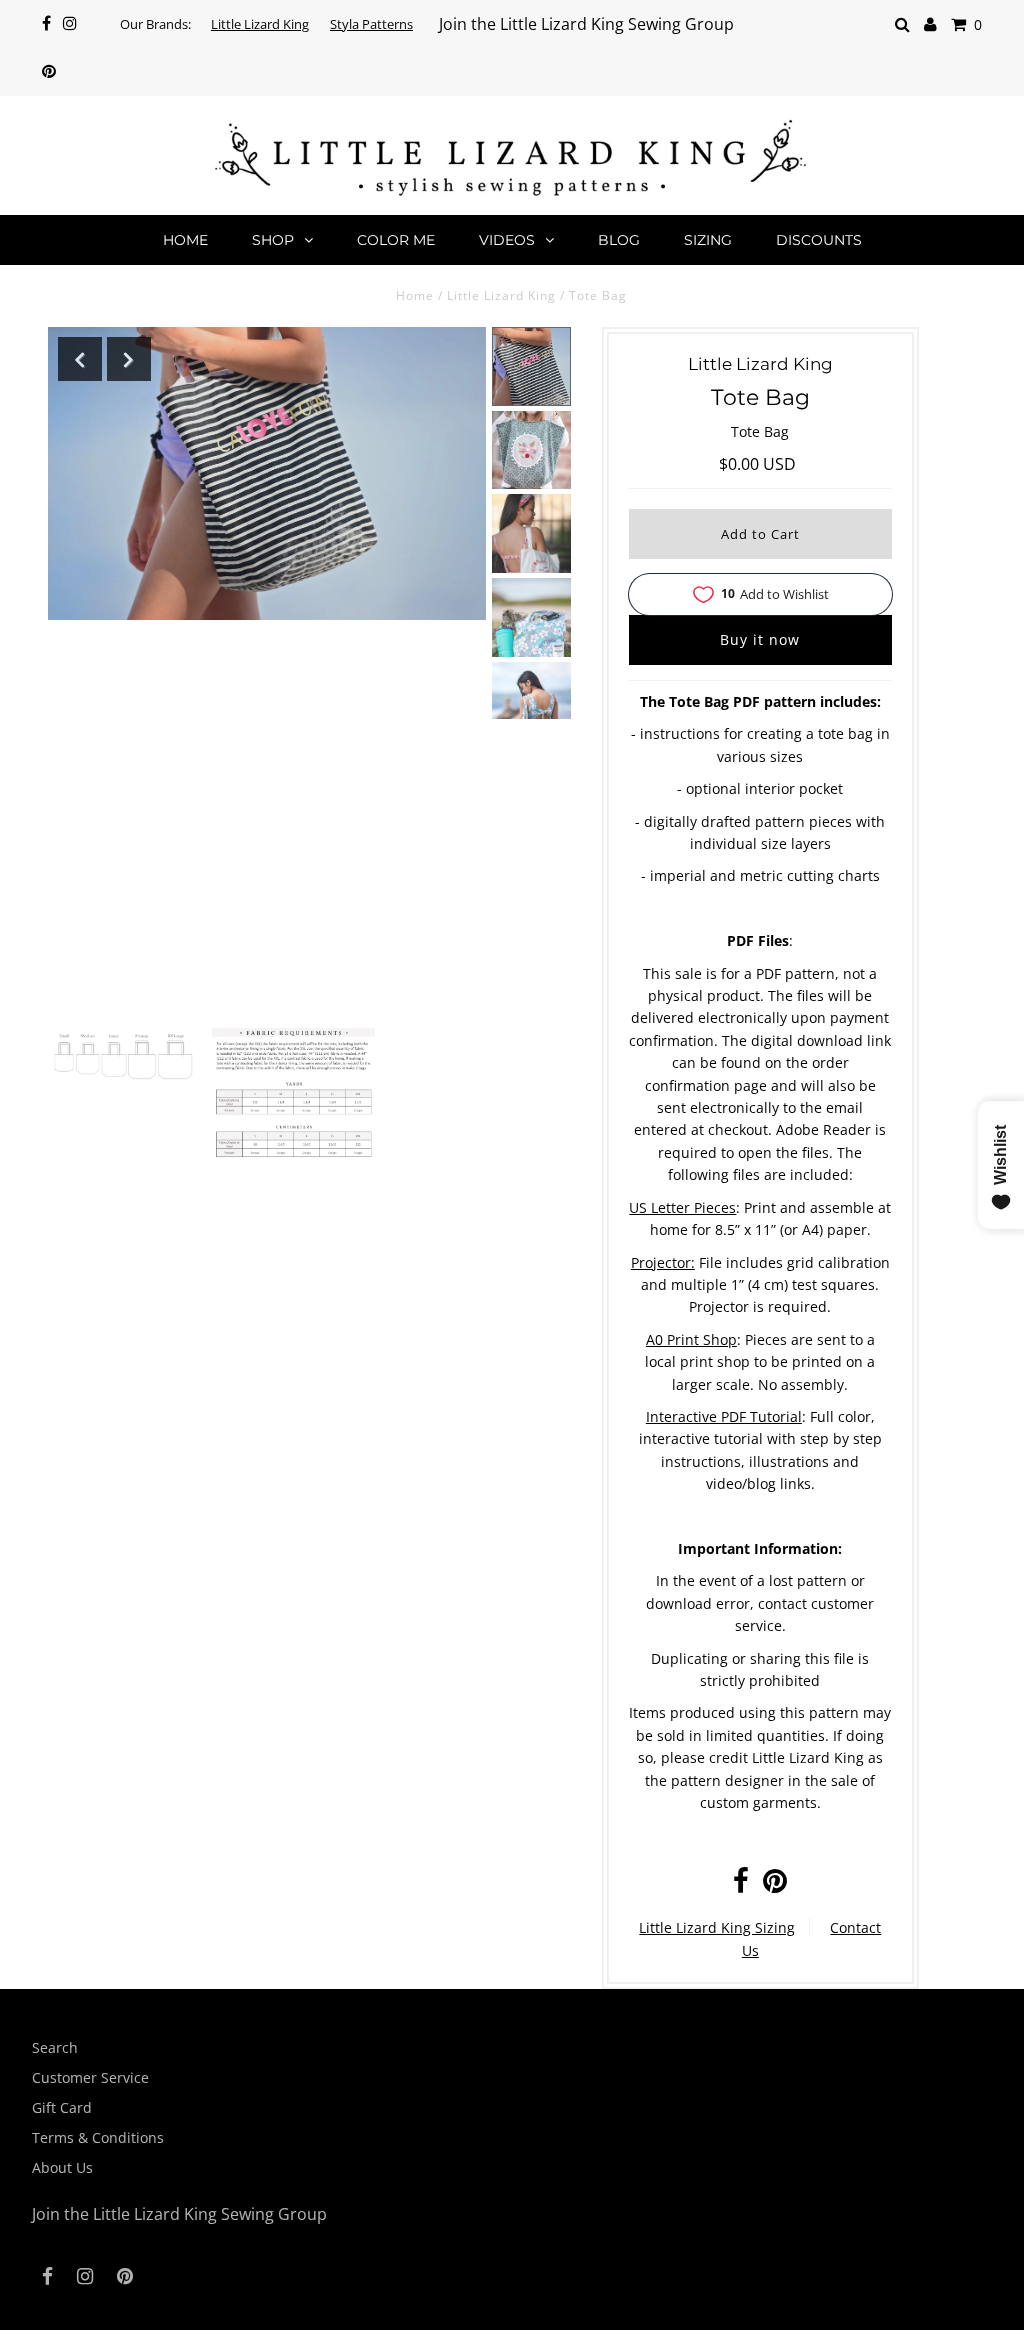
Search (55, 2047)
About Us (62, 2167)
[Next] (129, 359)
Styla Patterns (371, 24)
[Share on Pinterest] (775, 1885)
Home (185, 240)
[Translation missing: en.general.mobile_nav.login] (930, 24)
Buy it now (760, 639)
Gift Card (62, 2107)
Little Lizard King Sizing (717, 1927)
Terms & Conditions (98, 2137)
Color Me (396, 240)
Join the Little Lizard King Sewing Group (586, 24)
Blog (619, 240)
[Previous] (80, 359)
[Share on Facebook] (741, 1885)
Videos (507, 240)
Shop (273, 240)
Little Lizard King (260, 24)
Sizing (708, 240)
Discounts (819, 240)
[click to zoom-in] (123, 1056)
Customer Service (90, 2077)
